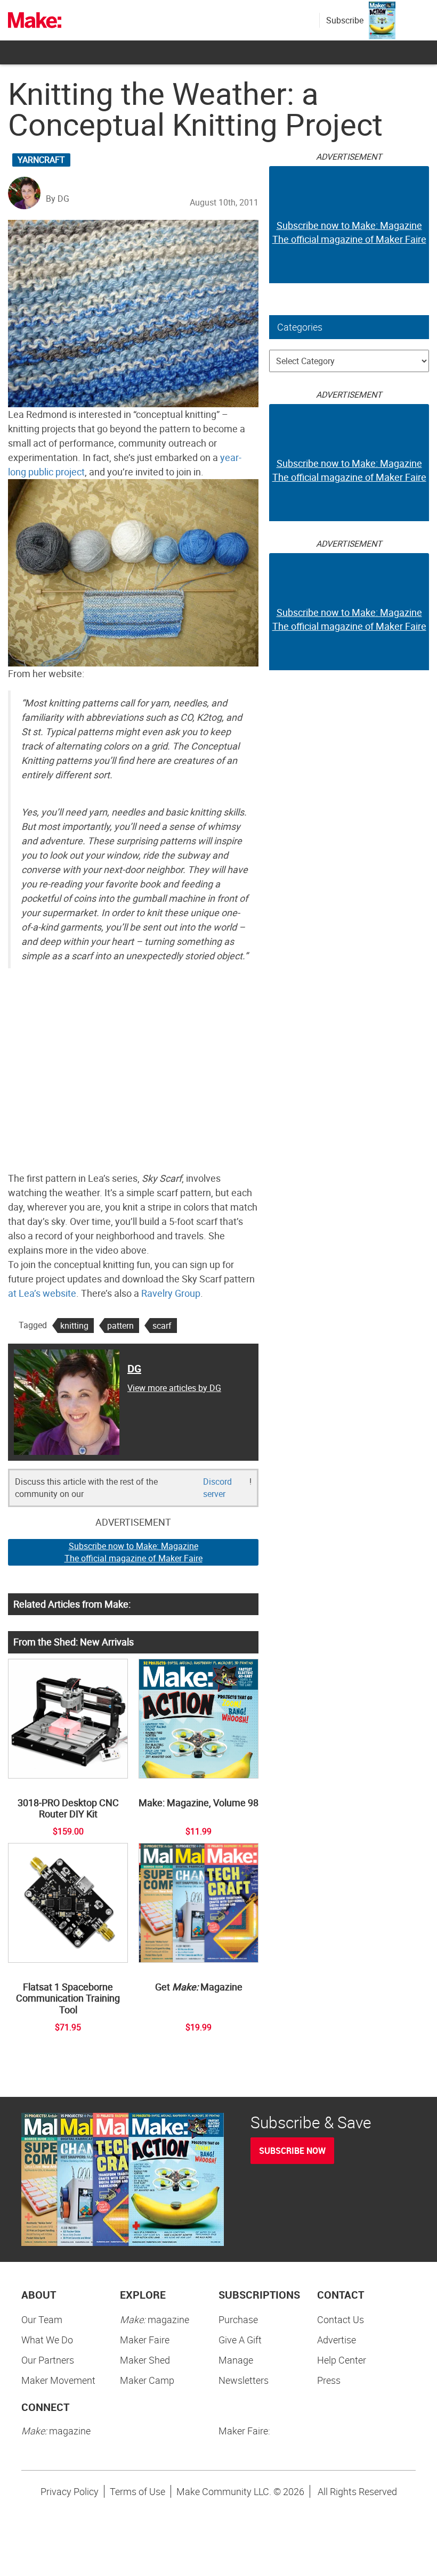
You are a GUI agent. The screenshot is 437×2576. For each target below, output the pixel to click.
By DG (58, 199)
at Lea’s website (42, 1293)
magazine (155, 2319)
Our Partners (48, 2360)
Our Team (42, 2319)
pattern (120, 1326)
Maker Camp (147, 2380)
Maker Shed (145, 2360)
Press (329, 2380)
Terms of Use (137, 2491)
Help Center (342, 2360)
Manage (236, 2360)
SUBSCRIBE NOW (292, 2151)
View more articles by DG (174, 1388)
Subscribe (345, 20)
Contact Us (341, 2319)
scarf (162, 1326)
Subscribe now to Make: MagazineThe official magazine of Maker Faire (133, 1552)
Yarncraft (41, 160)
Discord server (217, 1488)
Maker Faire (145, 2340)
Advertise (337, 2340)
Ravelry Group (171, 1293)
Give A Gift (240, 2340)
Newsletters (244, 2380)
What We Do (47, 2340)
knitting (74, 1326)
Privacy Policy (70, 2491)
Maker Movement (58, 2380)
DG (134, 1368)
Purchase (238, 2319)
